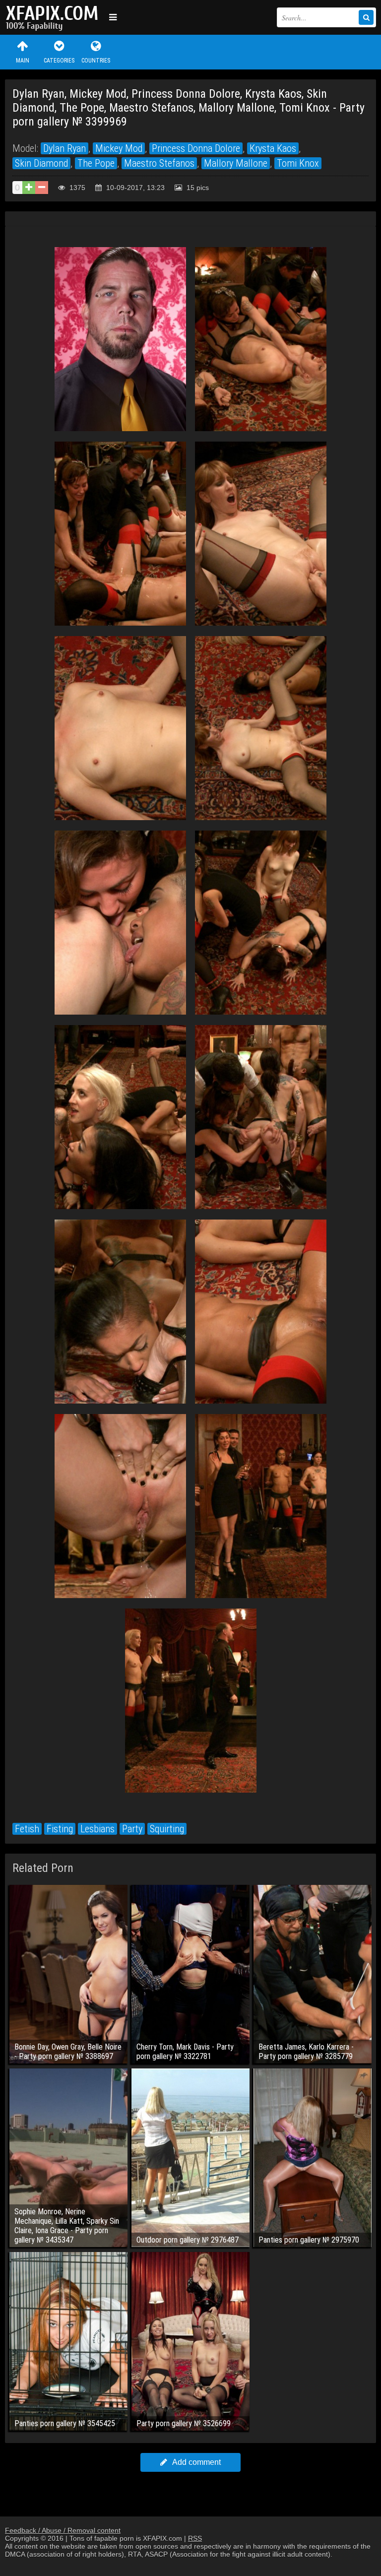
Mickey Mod (119, 148)
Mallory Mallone (236, 163)
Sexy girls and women (55, 17)
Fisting (60, 1829)
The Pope (96, 163)
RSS (195, 2538)
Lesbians (97, 1829)
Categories (59, 61)
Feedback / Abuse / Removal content (63, 2530)
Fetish (27, 1829)
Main (23, 61)
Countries (96, 61)
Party (132, 1829)
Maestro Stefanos (159, 163)
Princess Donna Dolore (196, 148)
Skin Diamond (41, 163)
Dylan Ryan (64, 148)
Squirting (167, 1829)
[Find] (366, 17)
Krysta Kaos (273, 148)
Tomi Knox (298, 163)
